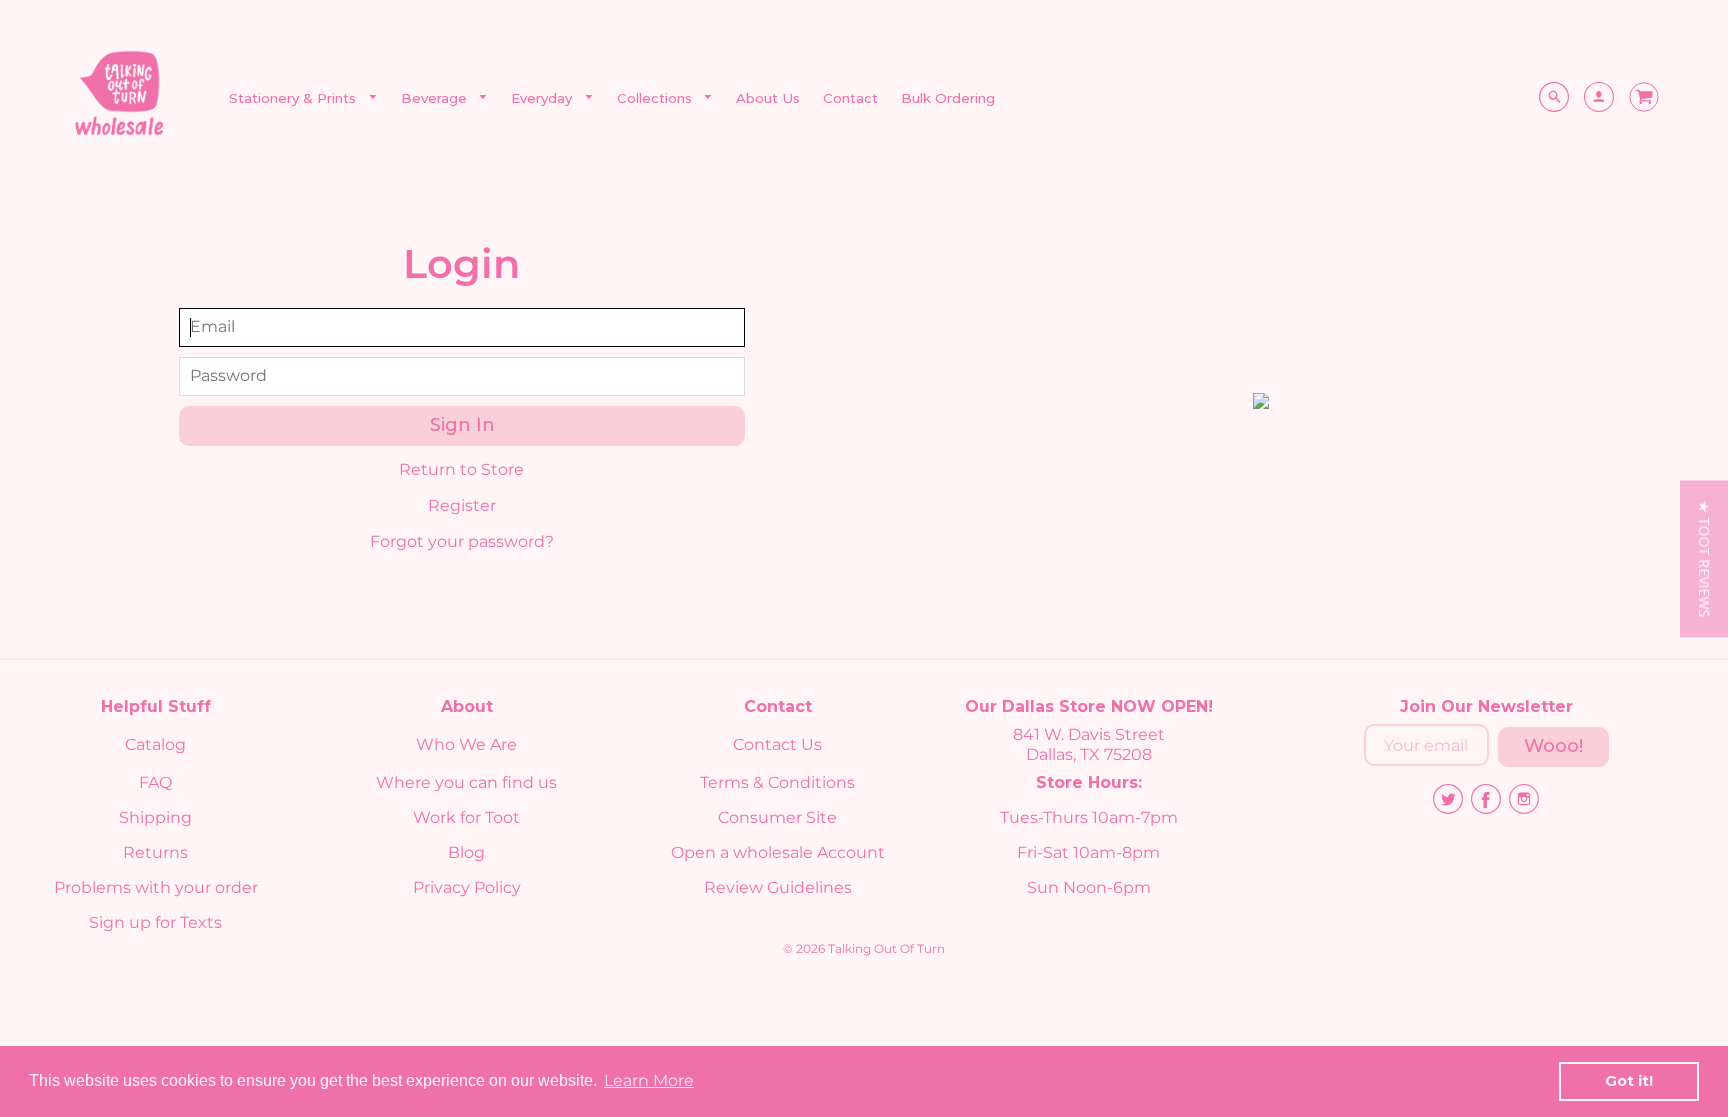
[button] (1704, 559)
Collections (656, 98)
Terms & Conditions (777, 782)
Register (462, 505)
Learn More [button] (649, 1080)
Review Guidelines (778, 887)
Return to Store (461, 469)
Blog (466, 852)
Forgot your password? (462, 541)
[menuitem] (303, 98)
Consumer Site (777, 817)
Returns (155, 852)
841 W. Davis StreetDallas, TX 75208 (1089, 745)
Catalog (155, 744)
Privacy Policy (467, 887)
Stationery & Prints (294, 98)
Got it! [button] (1629, 1081)
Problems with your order (156, 887)
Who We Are (466, 744)
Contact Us (777, 744)
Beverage (436, 98)
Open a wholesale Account (778, 852)
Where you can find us (466, 782)
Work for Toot (466, 817)
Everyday (543, 98)
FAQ (155, 782)
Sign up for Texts (155, 922)
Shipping (155, 817)
